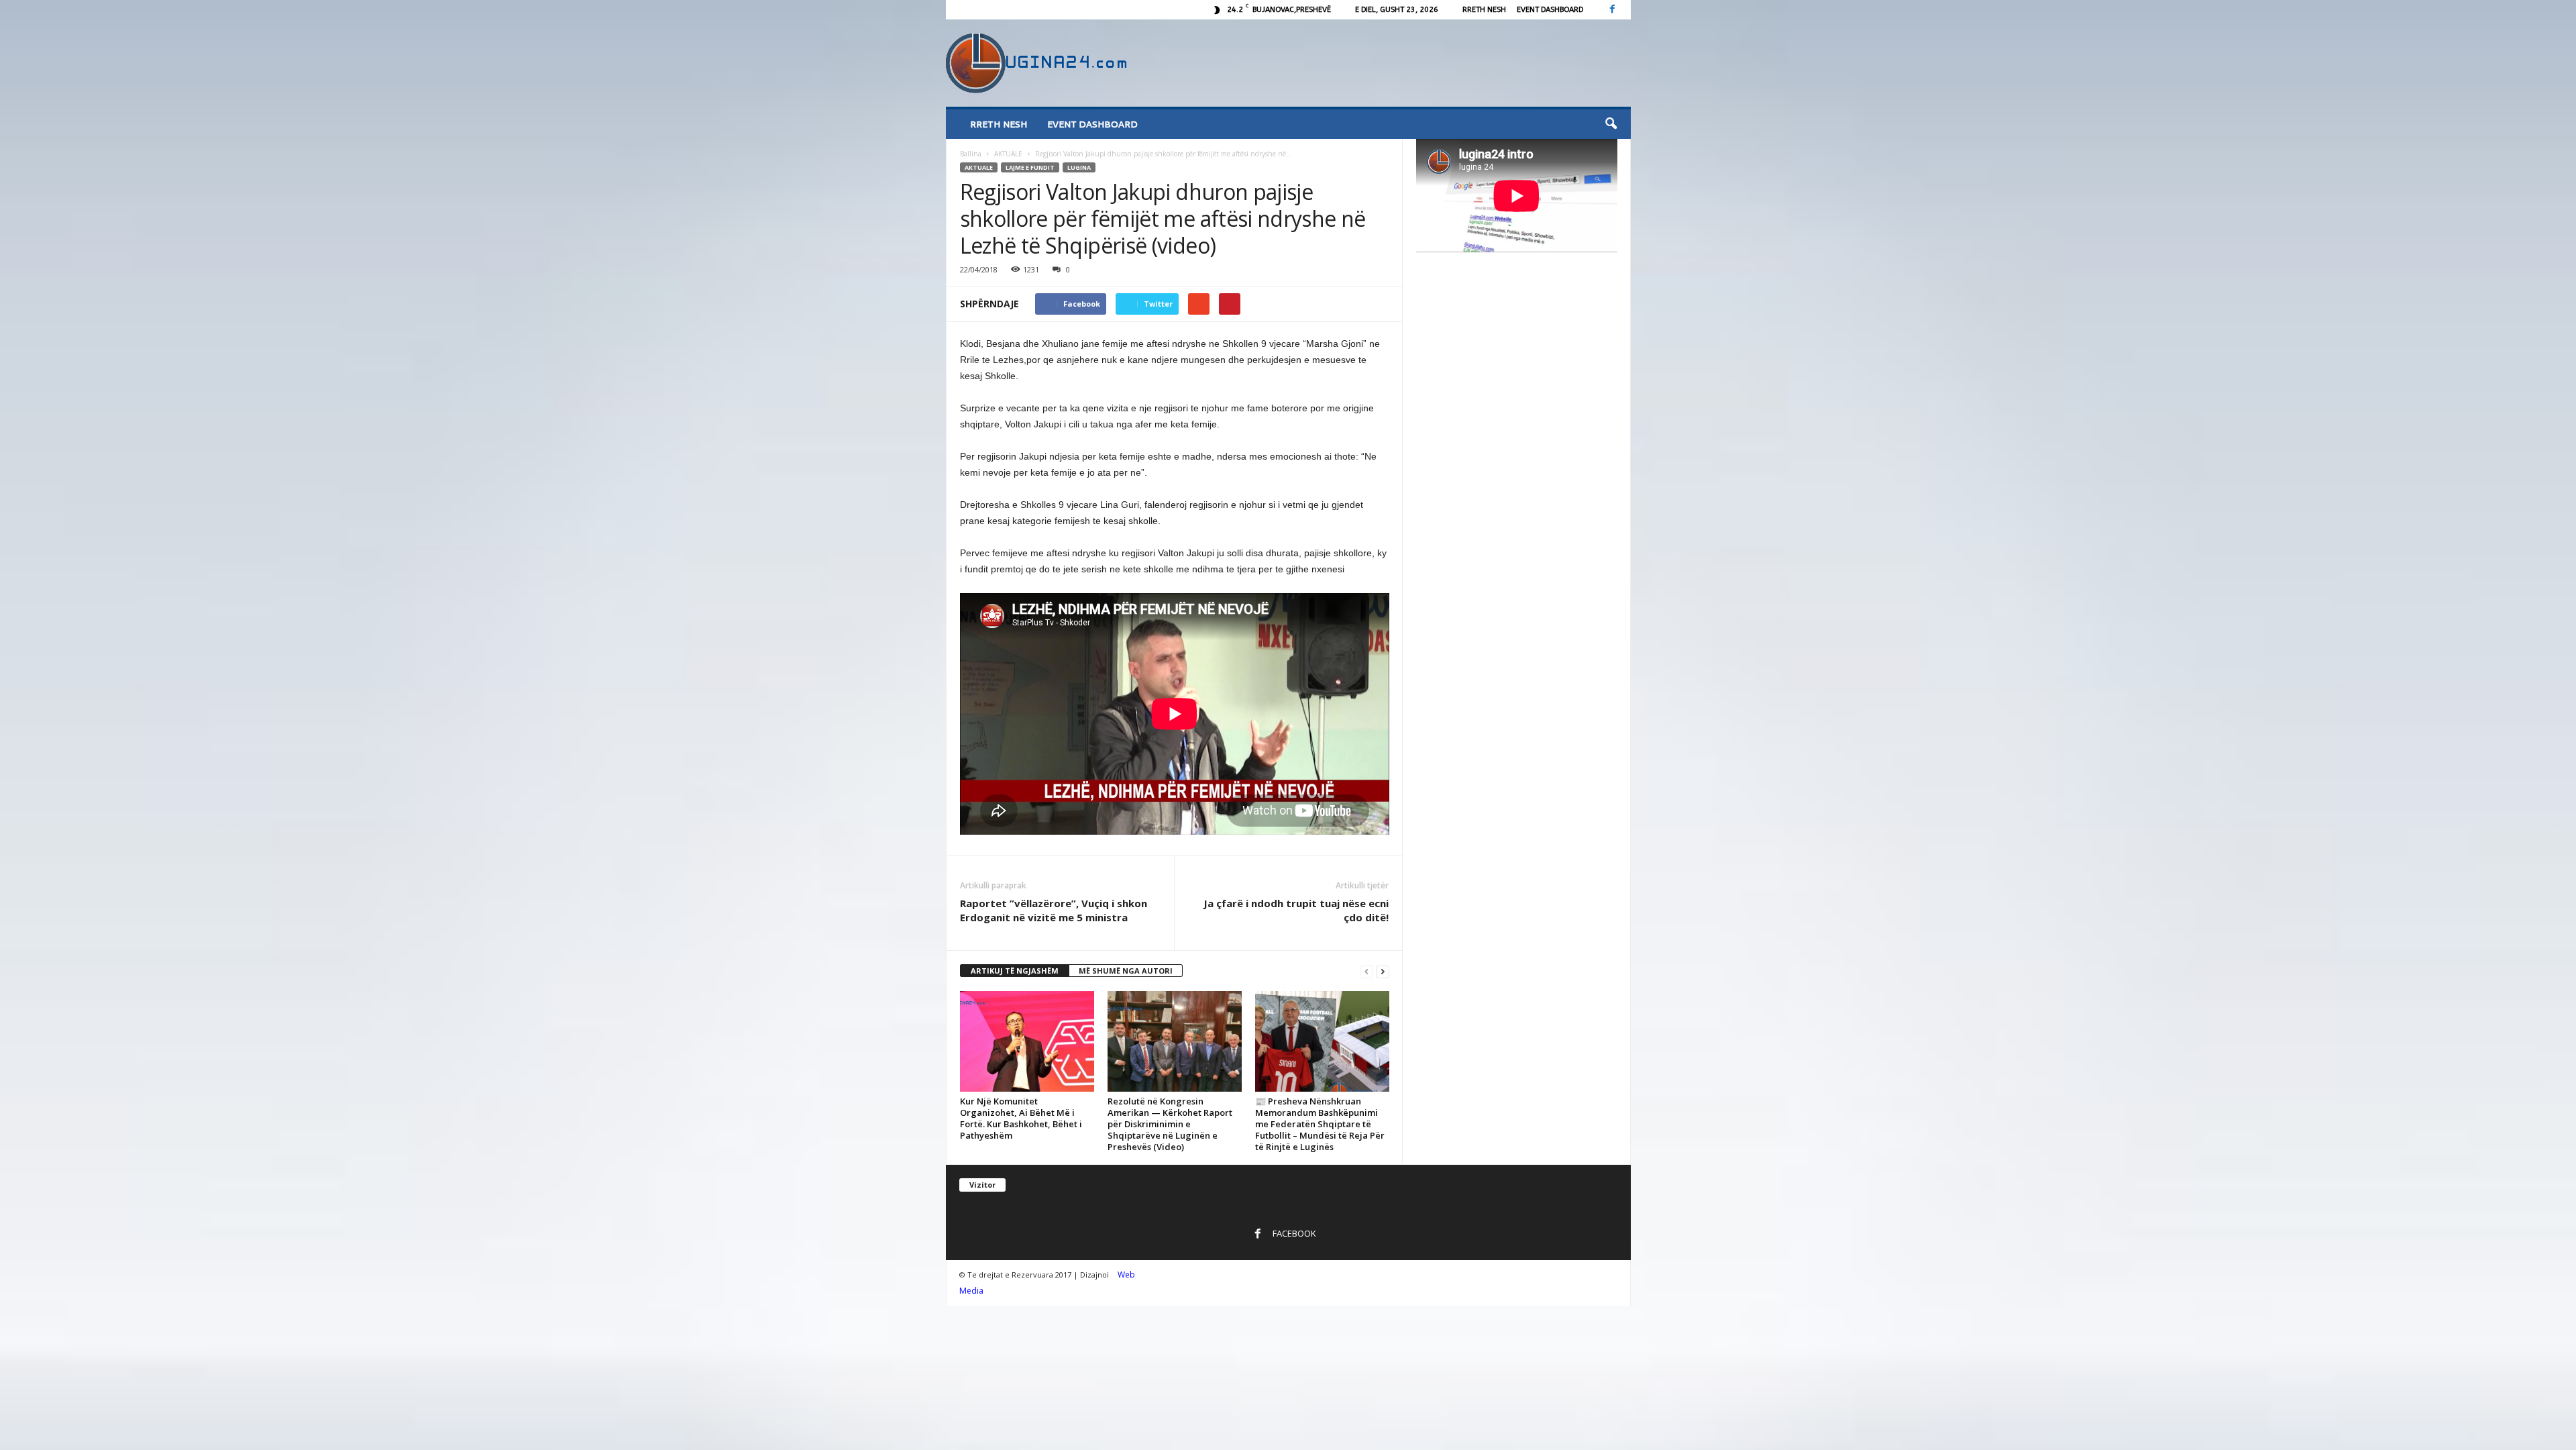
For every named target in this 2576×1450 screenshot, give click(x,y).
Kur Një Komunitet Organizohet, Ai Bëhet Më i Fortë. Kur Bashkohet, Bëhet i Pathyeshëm (1021, 1118)
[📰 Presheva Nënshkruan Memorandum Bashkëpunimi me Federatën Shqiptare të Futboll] (1322, 1041)
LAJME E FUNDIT (1030, 167)
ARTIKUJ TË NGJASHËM (1015, 971)
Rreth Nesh (1484, 10)
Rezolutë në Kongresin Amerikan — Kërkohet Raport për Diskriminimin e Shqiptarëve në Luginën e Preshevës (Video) (1170, 1124)
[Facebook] (1613, 10)
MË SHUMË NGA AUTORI (1126, 971)
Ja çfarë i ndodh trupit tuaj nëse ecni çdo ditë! (1296, 910)
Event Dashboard (1550, 10)
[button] (1611, 124)
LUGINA (1079, 167)
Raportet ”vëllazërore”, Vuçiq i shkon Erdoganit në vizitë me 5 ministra (1054, 910)
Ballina (971, 154)
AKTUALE (1008, 154)
